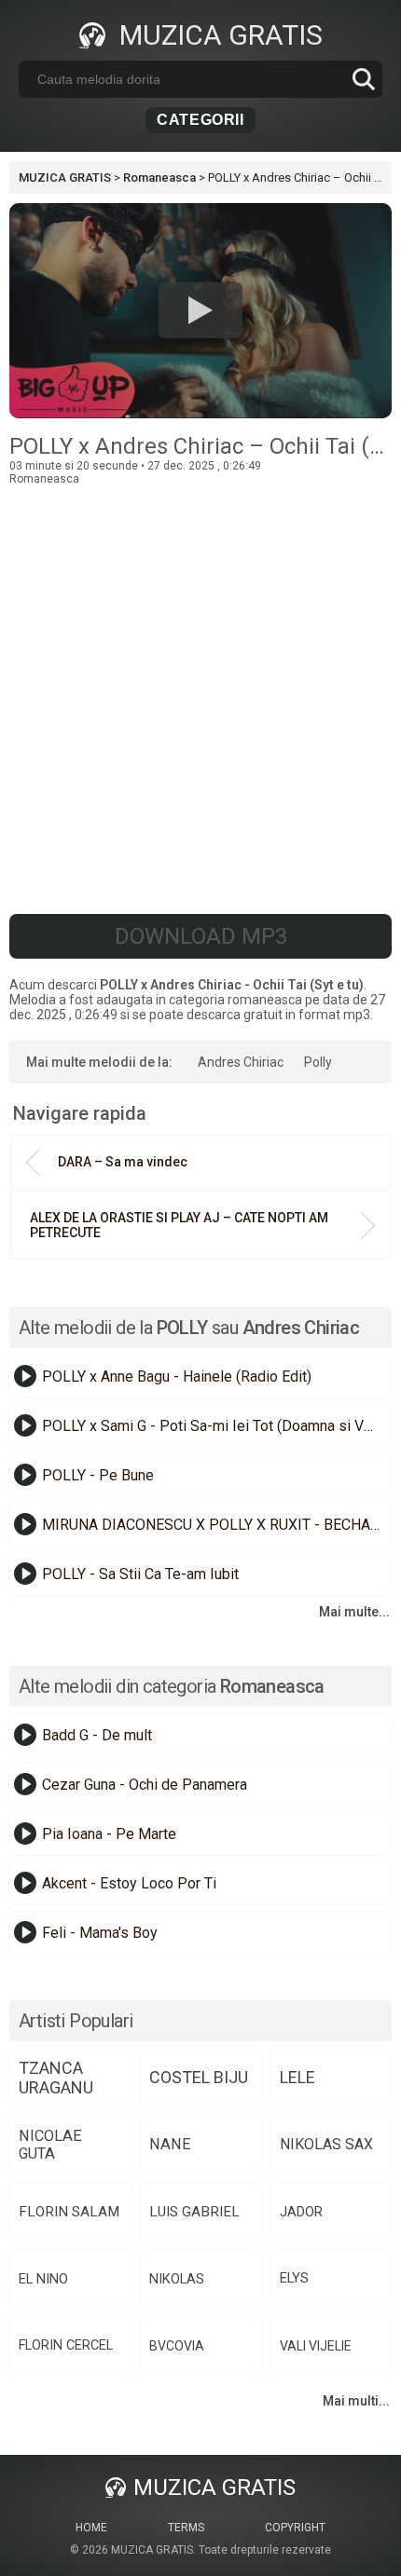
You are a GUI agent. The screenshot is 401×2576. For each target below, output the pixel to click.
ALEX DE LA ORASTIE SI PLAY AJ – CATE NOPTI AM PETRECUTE (179, 1225)
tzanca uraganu (56, 2078)
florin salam (69, 2212)
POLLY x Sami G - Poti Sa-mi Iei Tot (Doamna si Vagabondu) (214, 1426)
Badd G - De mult (97, 1735)
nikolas (177, 2279)
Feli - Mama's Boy (100, 1933)
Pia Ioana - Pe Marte (109, 1834)
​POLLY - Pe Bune (98, 1475)
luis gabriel (194, 2212)
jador (301, 2212)
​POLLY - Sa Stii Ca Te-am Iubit (140, 1574)
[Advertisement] (200, 686)
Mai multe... (354, 1612)
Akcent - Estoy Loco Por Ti (129, 1883)
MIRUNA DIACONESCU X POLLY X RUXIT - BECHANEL (214, 1525)
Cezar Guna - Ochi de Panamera (145, 1785)
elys (294, 2278)
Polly (318, 1062)
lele (297, 2077)
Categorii (200, 120)
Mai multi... (356, 2401)
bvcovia (177, 2346)
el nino (43, 2279)
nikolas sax (326, 2144)
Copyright (295, 2528)
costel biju (199, 2077)
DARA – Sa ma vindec (123, 1162)
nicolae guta (50, 2145)
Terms (186, 2528)
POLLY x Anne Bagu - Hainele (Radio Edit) (177, 1377)
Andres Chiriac (241, 1062)
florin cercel (66, 2345)
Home (91, 2528)
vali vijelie (316, 2346)
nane (170, 2144)
